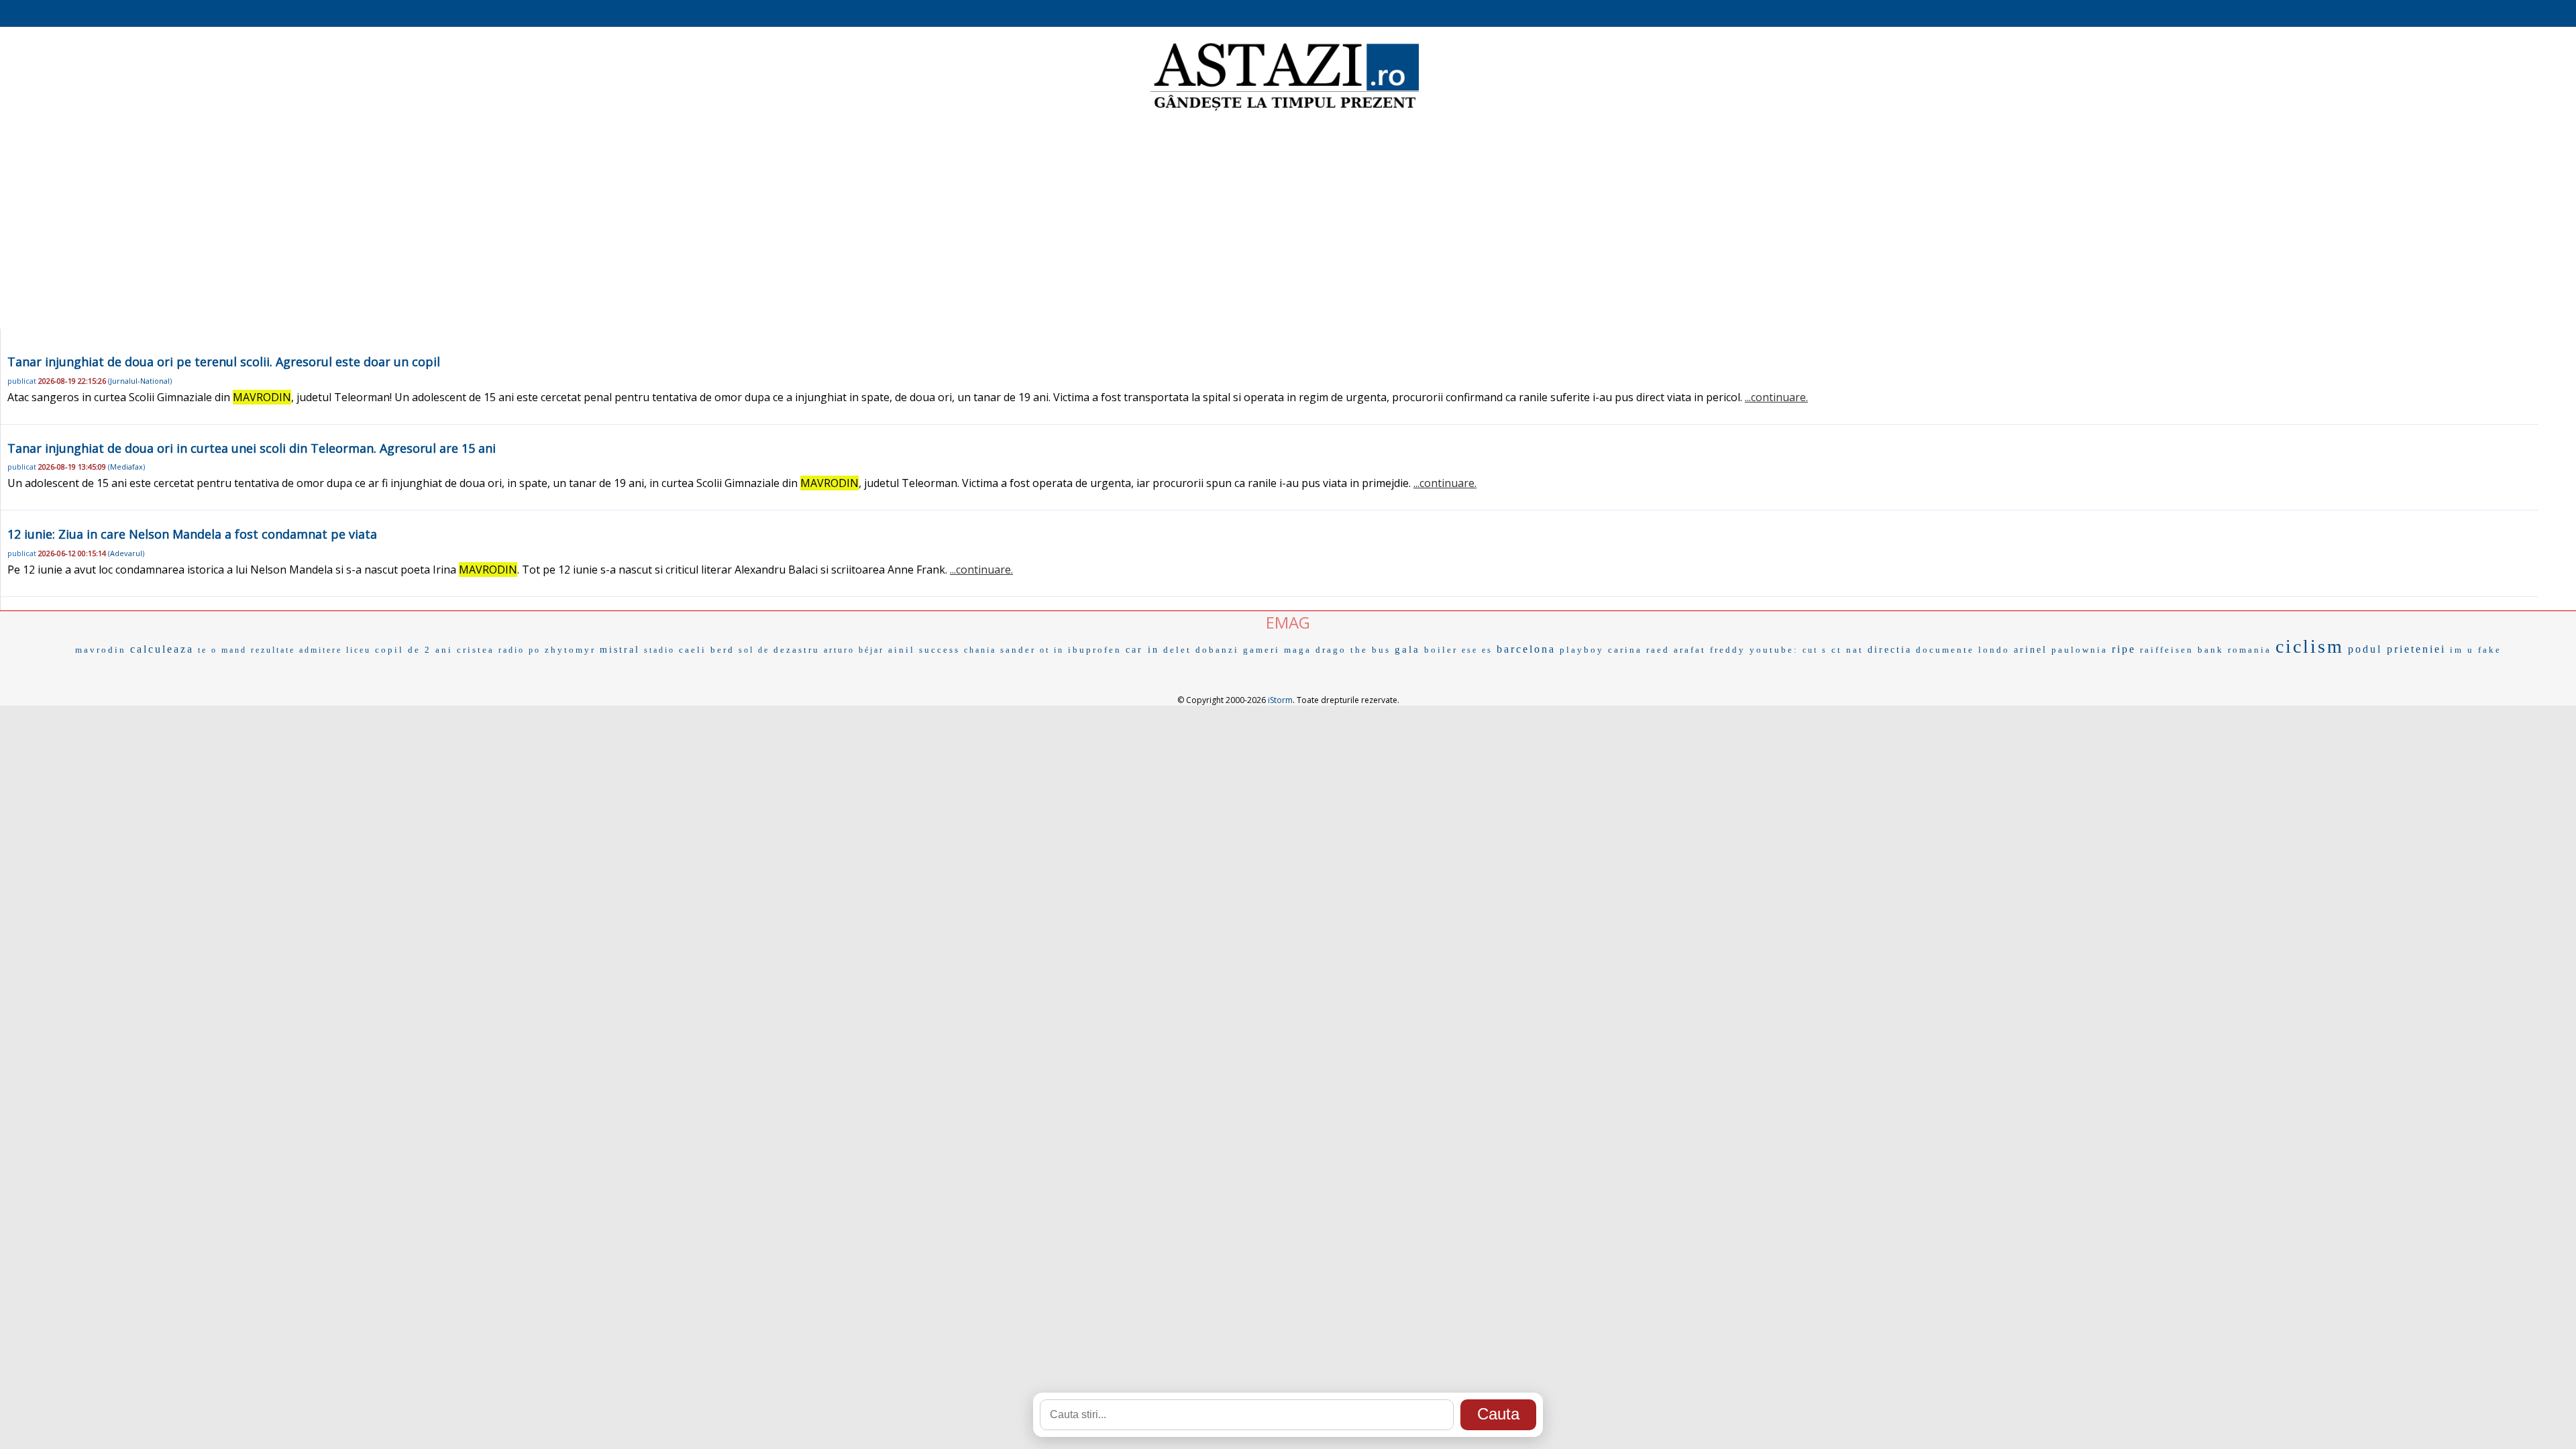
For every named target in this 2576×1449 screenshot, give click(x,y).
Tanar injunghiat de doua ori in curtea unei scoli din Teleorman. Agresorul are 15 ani (252, 448)
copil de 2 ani (414, 650)
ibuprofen (1095, 650)
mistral (620, 650)
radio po (520, 650)
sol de (754, 650)
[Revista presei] (1285, 109)
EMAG (1288, 622)
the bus (1371, 650)
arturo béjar (854, 650)
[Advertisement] (1288, 221)
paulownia (2080, 650)
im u (2462, 650)
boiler (1441, 650)
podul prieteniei (2397, 649)
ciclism (2310, 646)
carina (1625, 650)
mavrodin (101, 650)
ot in (1052, 650)
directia (1890, 650)
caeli (693, 650)
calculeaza (162, 649)
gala (1407, 649)
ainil (902, 650)
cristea (476, 650)
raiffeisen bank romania (2206, 650)
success (940, 650)
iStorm (1280, 700)
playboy (1582, 650)
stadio (659, 650)
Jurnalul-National (140, 381)
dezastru (797, 650)
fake (2490, 650)
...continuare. (1776, 397)
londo (1994, 650)
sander (1018, 650)
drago (1331, 650)
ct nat (1847, 650)
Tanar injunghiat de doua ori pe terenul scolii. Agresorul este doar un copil (224, 362)
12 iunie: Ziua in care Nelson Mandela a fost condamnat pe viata (192, 534)
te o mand (222, 650)
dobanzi (1217, 650)
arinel (2031, 650)
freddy (1728, 650)
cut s (1815, 650)
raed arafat (1676, 650)
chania (980, 650)
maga (1298, 650)
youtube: (1774, 650)
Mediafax (126, 467)
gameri (1262, 650)
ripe (2124, 649)
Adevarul (126, 553)
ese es (1477, 650)
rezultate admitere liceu (311, 650)
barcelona (1526, 649)
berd (722, 650)
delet (1177, 650)
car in (1142, 650)
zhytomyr (570, 650)
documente (1945, 650)
